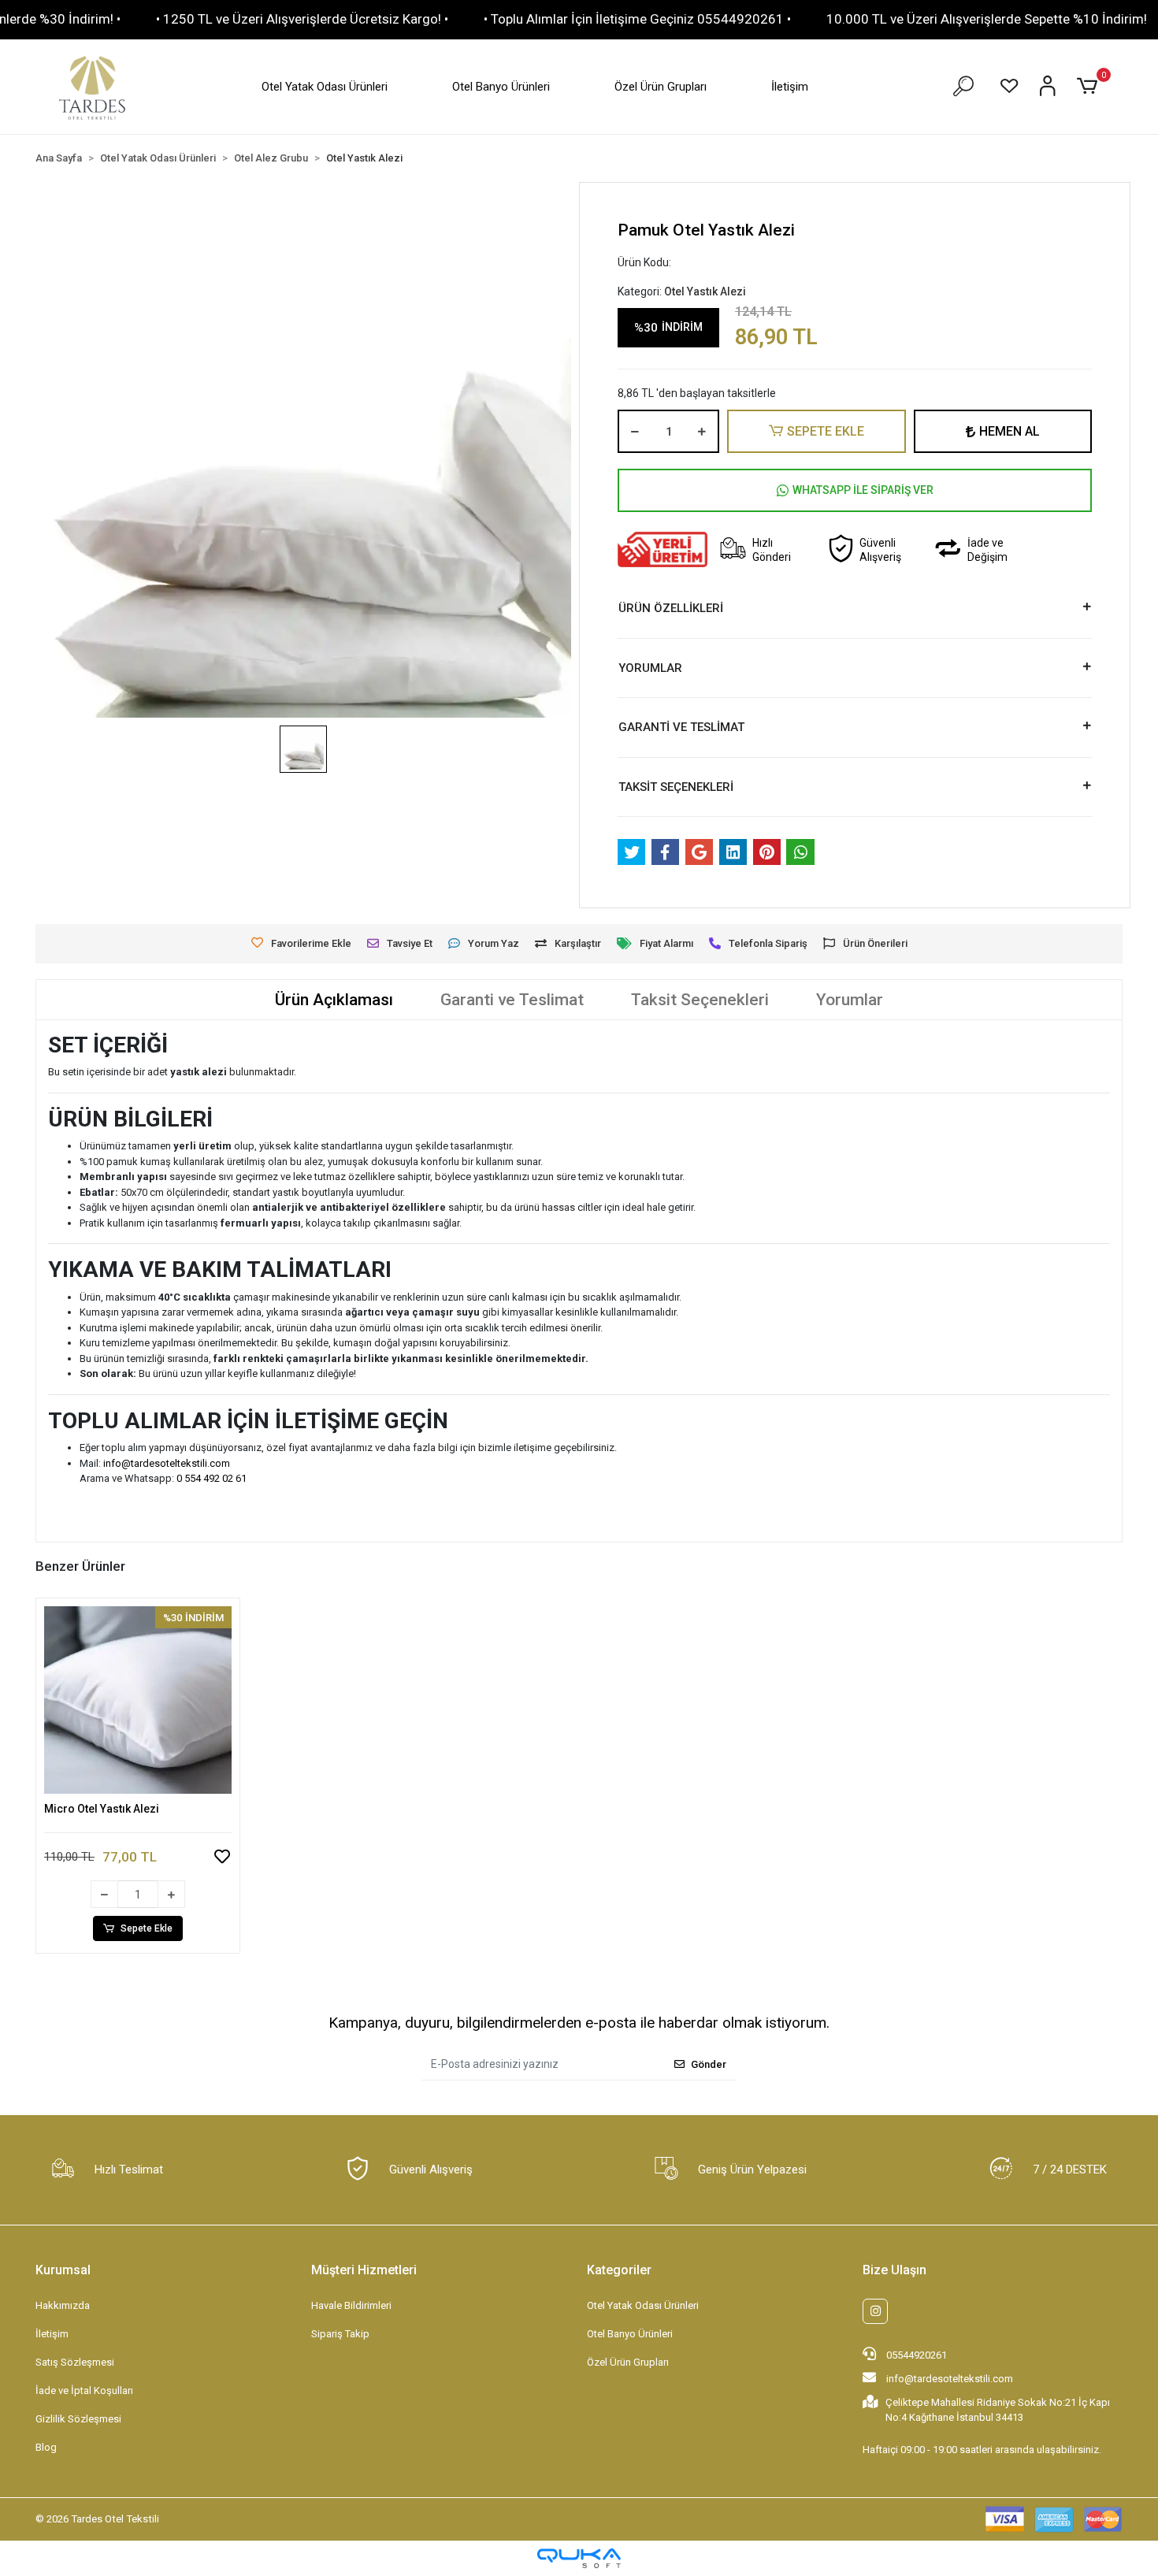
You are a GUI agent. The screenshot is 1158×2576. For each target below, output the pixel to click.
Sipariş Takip (340, 2334)
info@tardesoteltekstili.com (167, 1463)
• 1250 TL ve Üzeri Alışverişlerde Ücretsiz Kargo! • (302, 19)
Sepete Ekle (147, 1928)
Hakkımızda (63, 2305)
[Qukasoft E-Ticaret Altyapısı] (579, 2558)
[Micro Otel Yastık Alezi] (138, 1700)
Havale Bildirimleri (351, 2305)
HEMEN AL (1010, 431)
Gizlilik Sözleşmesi (78, 2419)
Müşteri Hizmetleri (364, 2270)
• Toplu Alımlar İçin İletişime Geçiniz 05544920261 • (637, 19)
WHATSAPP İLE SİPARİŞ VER (863, 490)
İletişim (790, 87)
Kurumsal (63, 2270)
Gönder (709, 2064)
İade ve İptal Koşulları (84, 2390)
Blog (46, 2447)
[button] (1090, 87)
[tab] (334, 1000)
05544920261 (915, 2355)
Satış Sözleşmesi (75, 2362)
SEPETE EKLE (826, 431)
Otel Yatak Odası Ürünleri (325, 87)
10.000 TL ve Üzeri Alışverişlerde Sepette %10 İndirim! (987, 19)
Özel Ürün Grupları (661, 87)
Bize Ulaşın (894, 2270)
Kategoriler (619, 2270)
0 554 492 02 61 (212, 1478)
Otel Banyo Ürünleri (501, 87)
